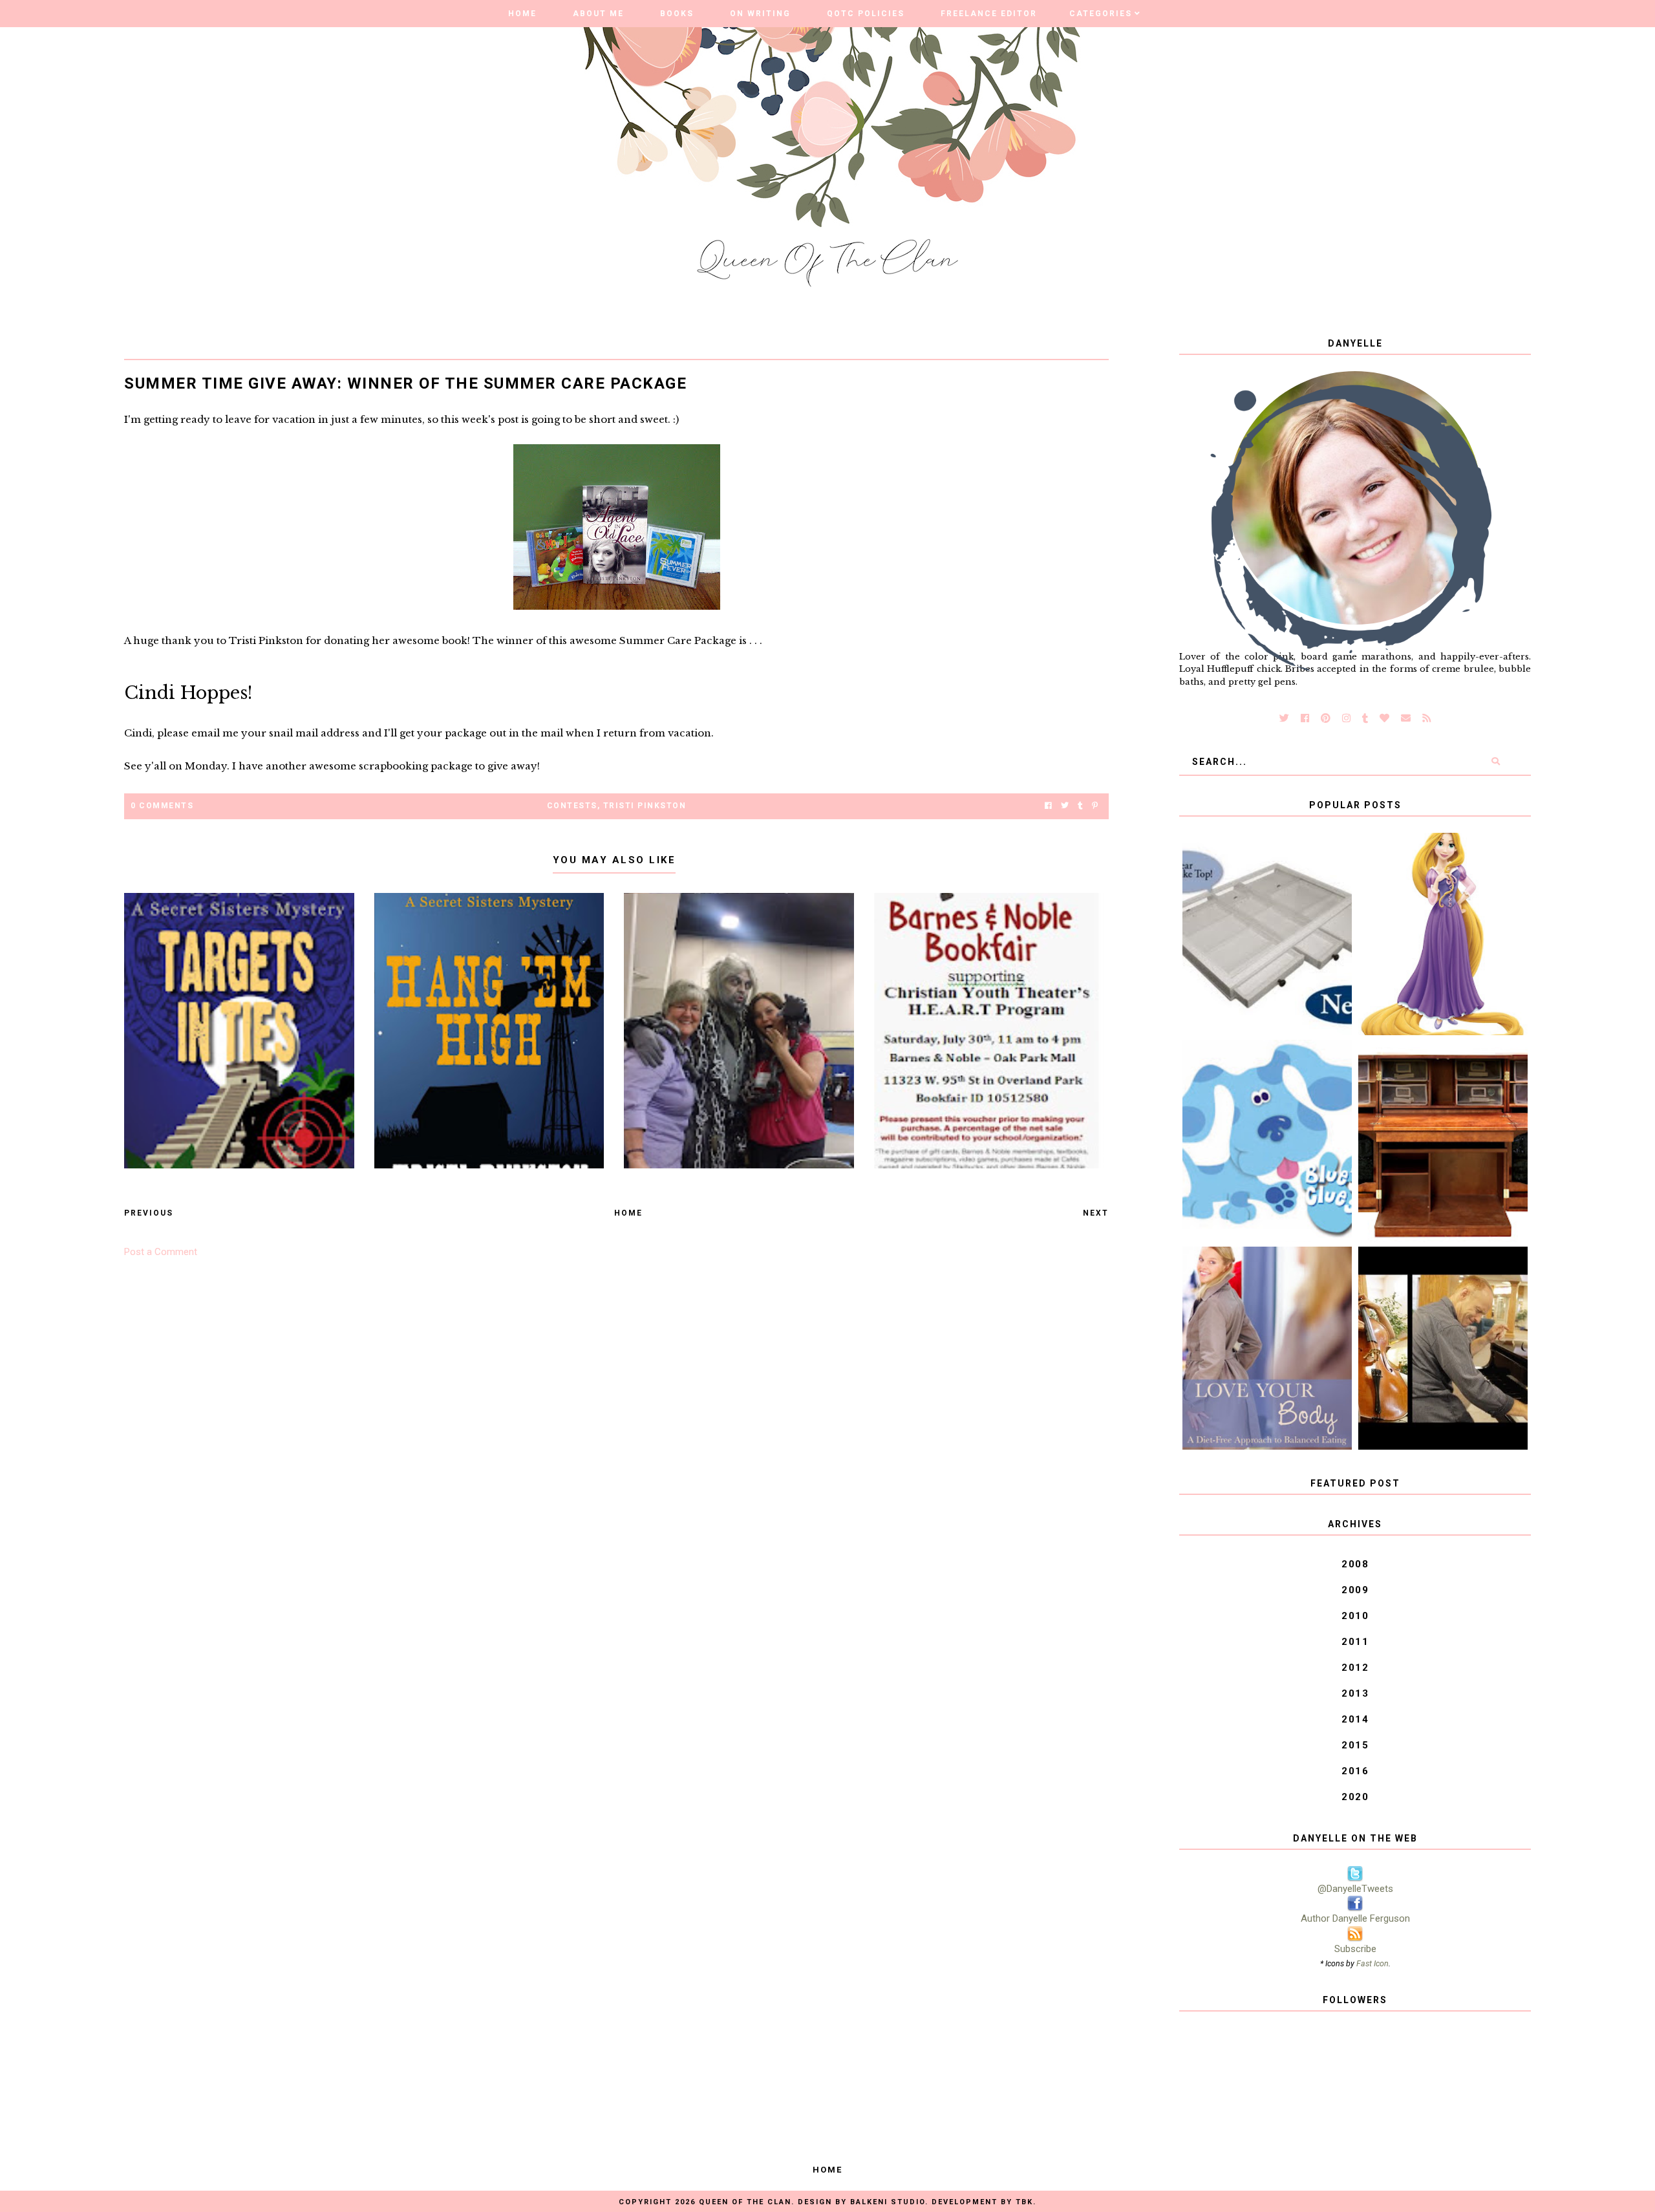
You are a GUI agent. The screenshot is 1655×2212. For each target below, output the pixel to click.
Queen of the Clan (745, 2202)
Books (677, 14)
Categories (1101, 14)
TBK (1024, 2202)
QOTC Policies (866, 14)
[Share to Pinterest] (1095, 806)
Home (522, 14)
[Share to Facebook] (1048, 806)
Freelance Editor (989, 14)
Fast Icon (1372, 1963)
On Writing (760, 14)
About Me (598, 14)
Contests (572, 806)
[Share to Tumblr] (1080, 806)
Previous (149, 1213)
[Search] (1496, 762)
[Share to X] (1065, 806)
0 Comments (162, 806)
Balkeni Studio (888, 2202)
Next (1096, 1213)
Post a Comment (161, 1252)
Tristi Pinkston (645, 806)
